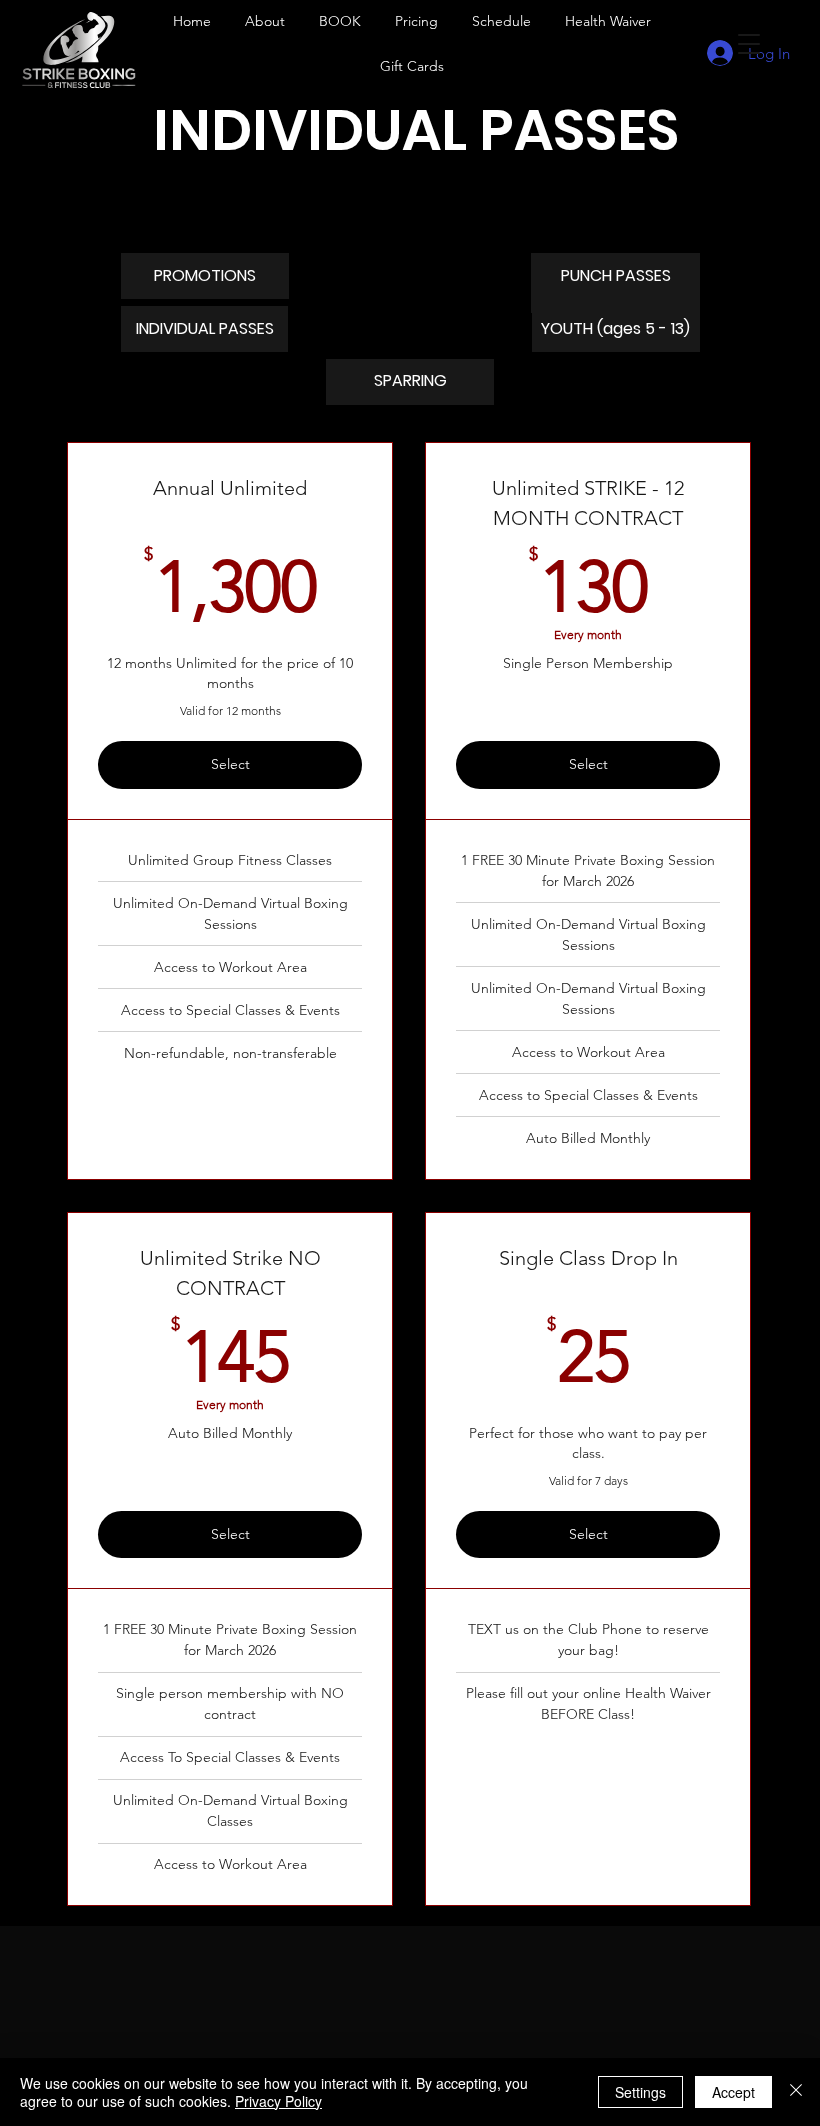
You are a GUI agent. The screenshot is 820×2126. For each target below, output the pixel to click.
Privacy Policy (278, 2101)
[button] (340, 21)
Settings (640, 2092)
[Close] (796, 2092)
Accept (733, 2092)
